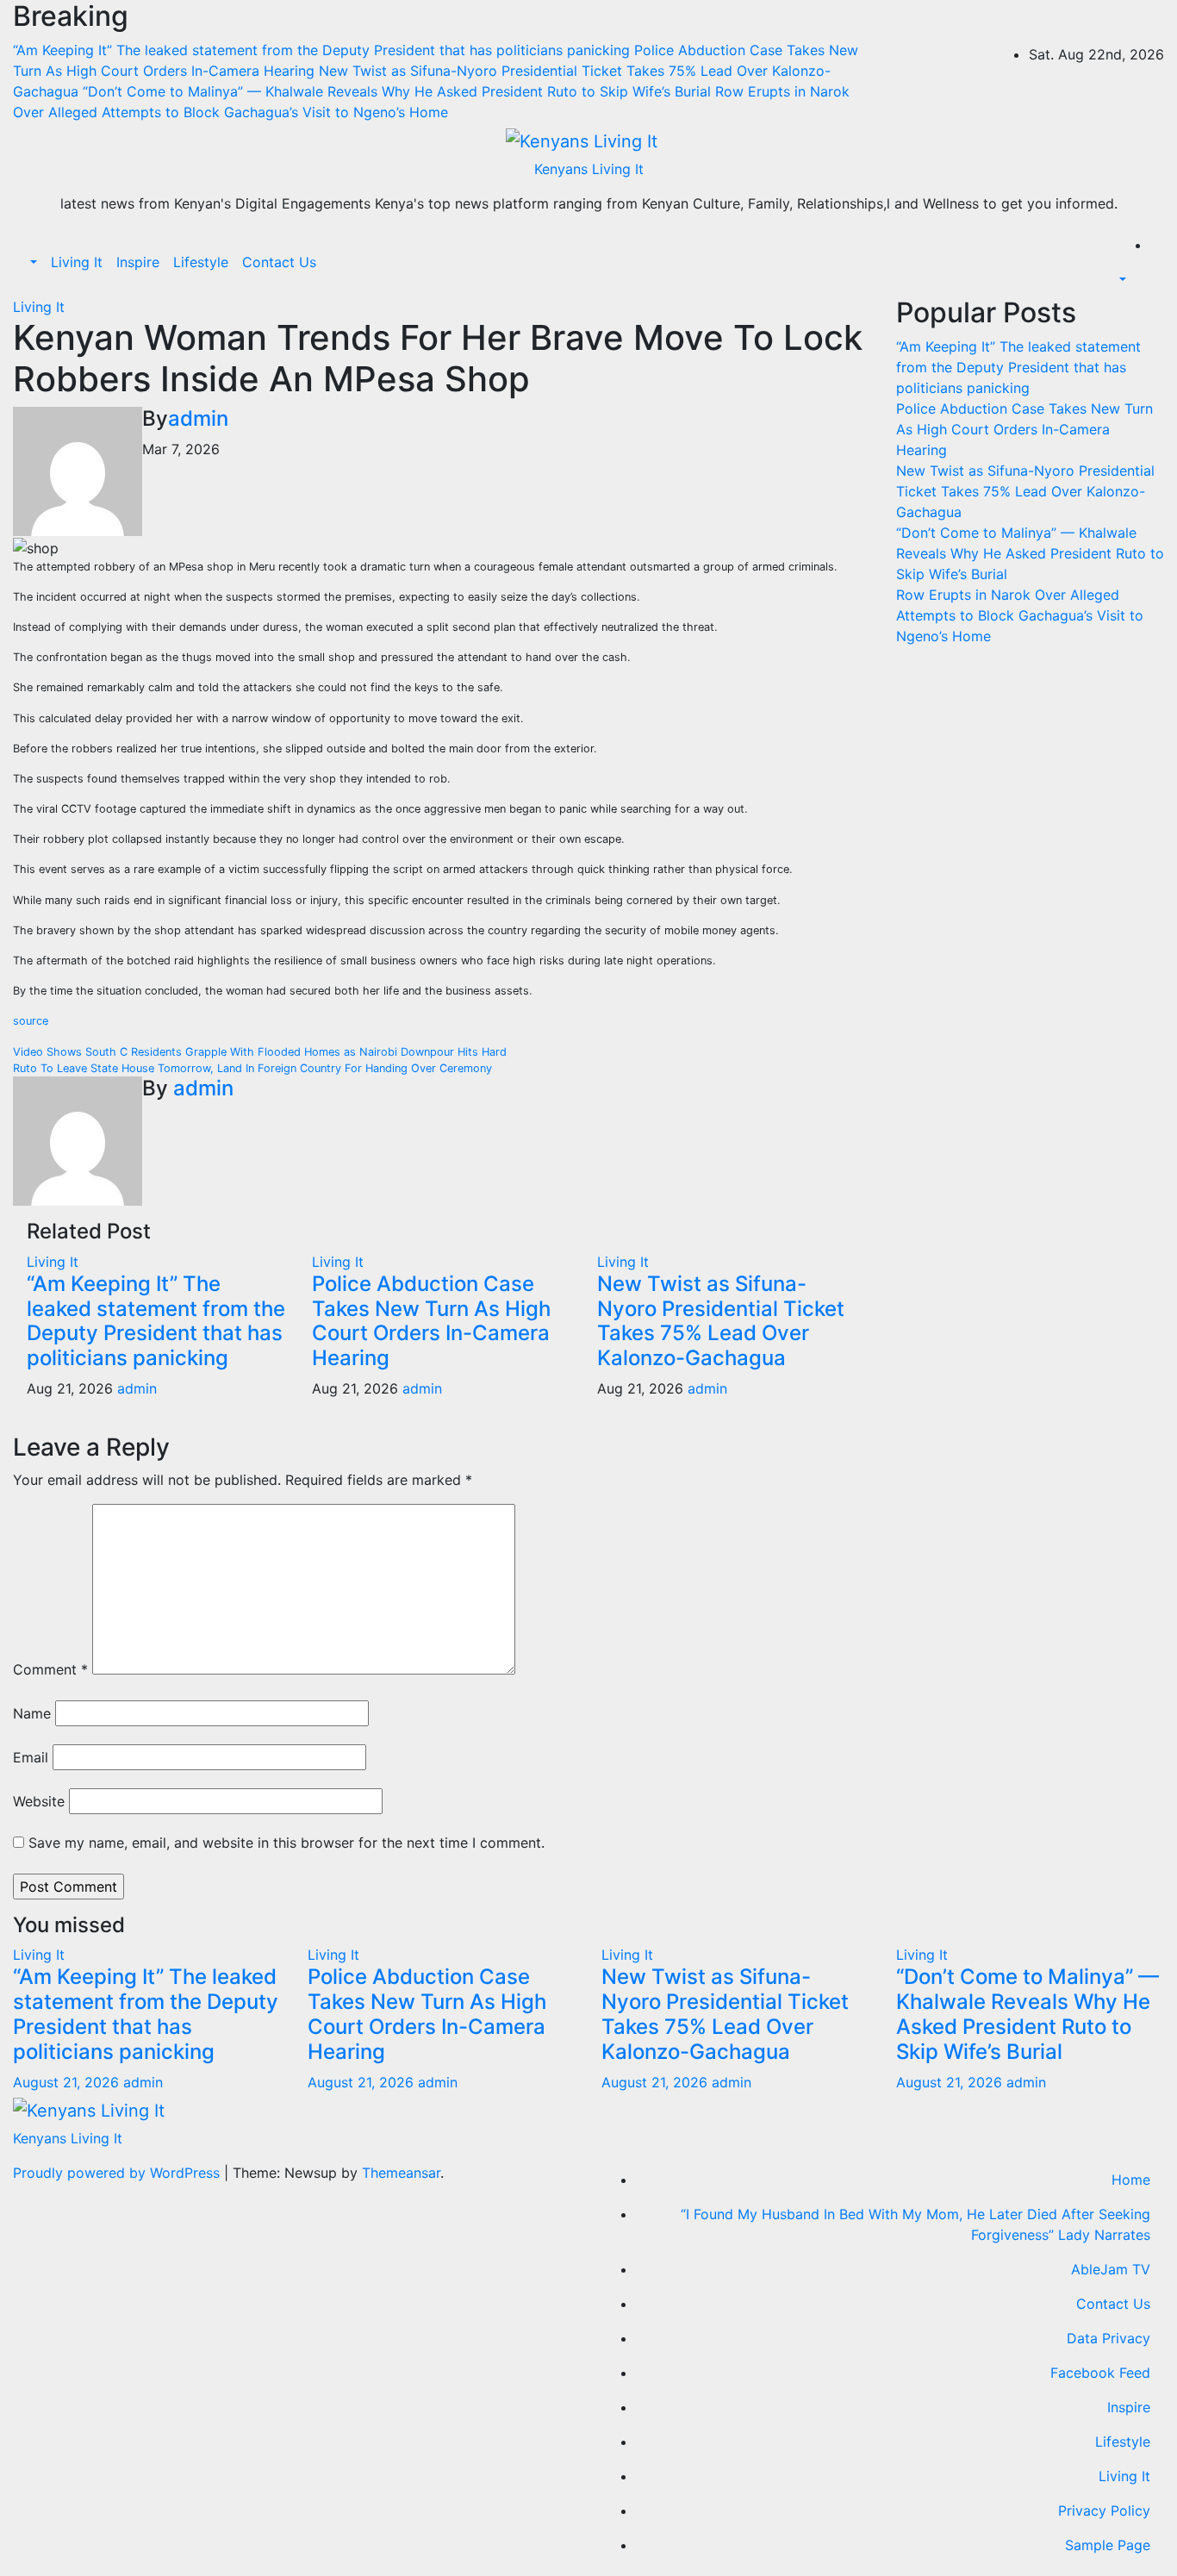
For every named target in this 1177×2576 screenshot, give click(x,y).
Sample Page (1108, 2545)
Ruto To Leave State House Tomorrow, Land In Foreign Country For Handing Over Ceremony (252, 1068)
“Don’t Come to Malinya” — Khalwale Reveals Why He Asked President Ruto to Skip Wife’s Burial (1030, 553)
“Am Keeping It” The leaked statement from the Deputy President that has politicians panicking (156, 1321)
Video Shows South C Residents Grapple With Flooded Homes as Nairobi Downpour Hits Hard (260, 1052)
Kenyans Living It (589, 169)
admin (198, 418)
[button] (32, 262)
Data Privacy (1108, 2338)
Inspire (138, 262)
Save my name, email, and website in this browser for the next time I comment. (286, 1843)
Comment (50, 1669)
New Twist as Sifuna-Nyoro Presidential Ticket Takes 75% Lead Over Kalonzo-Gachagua (721, 1321)
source (31, 1021)
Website (39, 1801)
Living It (77, 262)
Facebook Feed (1100, 2373)
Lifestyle (201, 262)
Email (31, 1757)
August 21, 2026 (68, 2082)
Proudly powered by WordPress (118, 2173)
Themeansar (401, 2173)
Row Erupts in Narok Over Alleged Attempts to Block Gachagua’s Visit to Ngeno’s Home (1020, 615)
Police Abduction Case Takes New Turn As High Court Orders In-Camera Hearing (431, 1321)
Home (1131, 2180)
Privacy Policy (1104, 2511)
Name (32, 1713)
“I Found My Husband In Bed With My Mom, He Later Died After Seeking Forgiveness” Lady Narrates (915, 2224)
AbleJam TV (1111, 2269)
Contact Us (279, 262)
